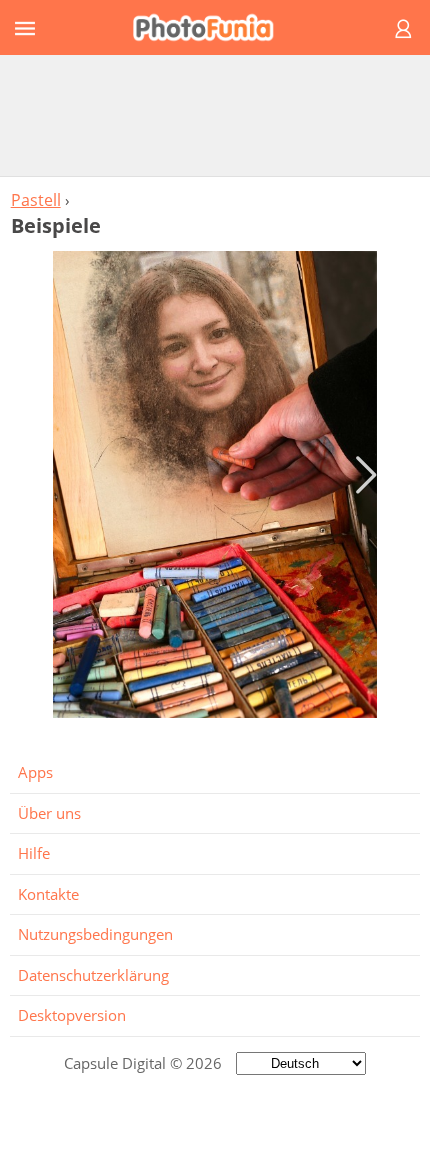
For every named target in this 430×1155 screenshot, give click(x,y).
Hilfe (34, 853)
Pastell (36, 200)
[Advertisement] (215, 115)
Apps (35, 772)
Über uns (49, 813)
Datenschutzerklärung (93, 975)
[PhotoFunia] (212, 27)
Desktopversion (72, 1015)
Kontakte (48, 894)
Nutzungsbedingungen (95, 934)
